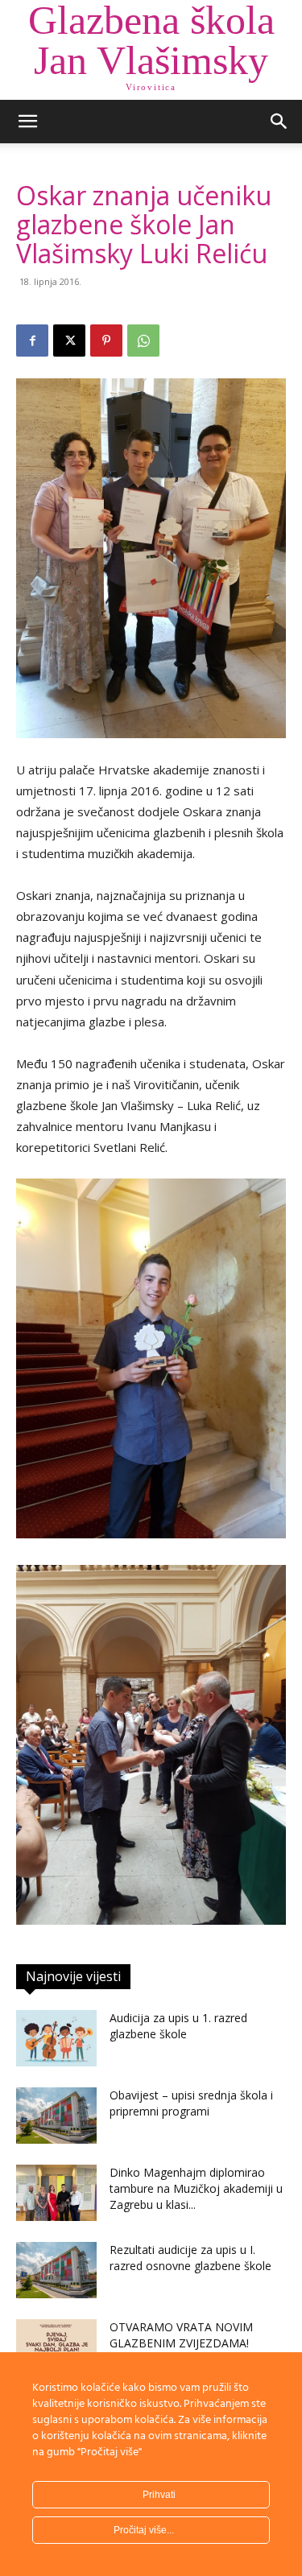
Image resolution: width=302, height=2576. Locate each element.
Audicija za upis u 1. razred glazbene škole (178, 2026)
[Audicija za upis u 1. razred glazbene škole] (56, 2038)
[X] (69, 341)
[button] (27, 122)
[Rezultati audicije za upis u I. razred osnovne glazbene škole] (56, 2270)
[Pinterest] (106, 341)
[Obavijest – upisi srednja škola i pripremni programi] (56, 2116)
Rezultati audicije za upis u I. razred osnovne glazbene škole (190, 2258)
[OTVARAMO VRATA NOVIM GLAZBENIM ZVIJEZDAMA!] (56, 2347)
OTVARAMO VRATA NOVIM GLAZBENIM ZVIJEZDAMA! (181, 2335)
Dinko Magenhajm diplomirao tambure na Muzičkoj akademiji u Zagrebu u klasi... (196, 2188)
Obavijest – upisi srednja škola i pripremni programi (191, 2103)
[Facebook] (32, 341)
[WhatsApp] (143, 341)
